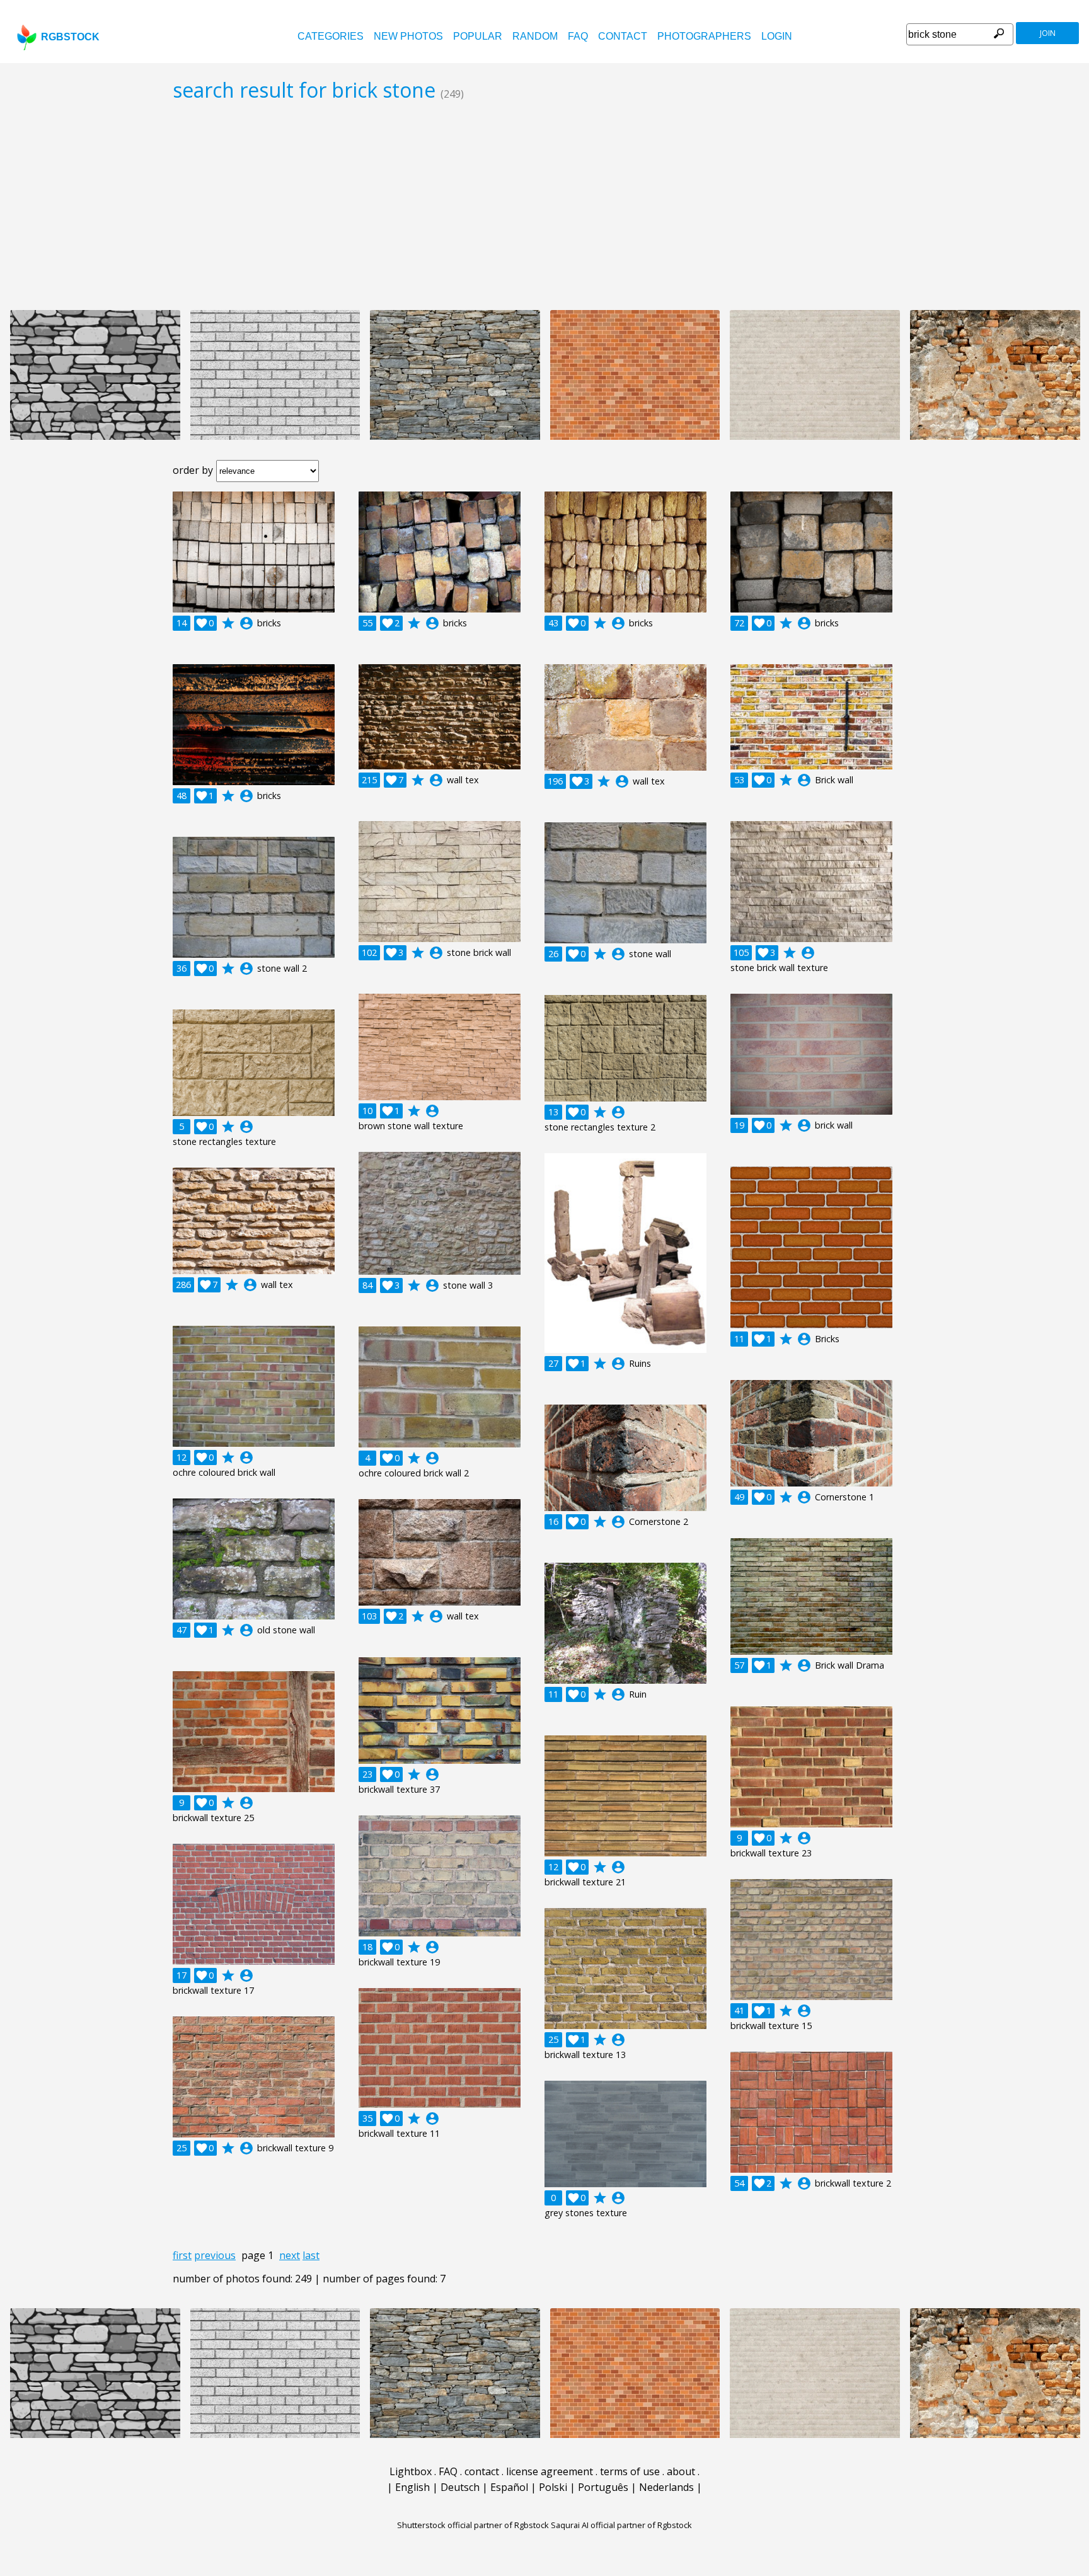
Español (509, 2487)
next (290, 2255)
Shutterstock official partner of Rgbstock (473, 2525)
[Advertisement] (544, 205)
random (535, 36)
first (182, 2255)
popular (478, 36)
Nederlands (666, 2487)
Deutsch (460, 2487)
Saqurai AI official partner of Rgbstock (621, 2525)
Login (777, 36)
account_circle (246, 623)
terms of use (630, 2471)
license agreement (550, 2471)
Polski (553, 2487)
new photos (408, 36)
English (412, 2487)
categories (331, 36)
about (681, 2471)
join (1048, 33)
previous (215, 2255)
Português (603, 2487)
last (311, 2255)
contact (623, 36)
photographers (704, 36)
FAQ (578, 36)
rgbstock (70, 37)
